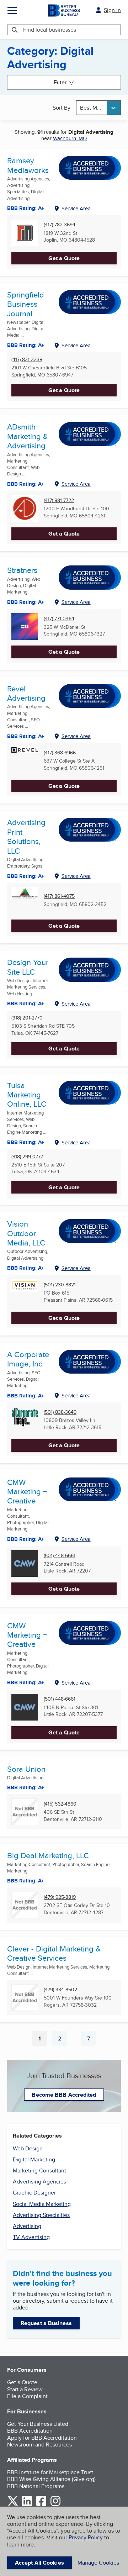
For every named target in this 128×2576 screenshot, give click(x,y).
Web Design (28, 2148)
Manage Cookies (98, 2563)
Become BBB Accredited (64, 2095)
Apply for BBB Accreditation (42, 2438)
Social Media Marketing (42, 2204)
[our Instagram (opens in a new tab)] (55, 2505)
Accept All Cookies (39, 2563)
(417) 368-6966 (60, 753)
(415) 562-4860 (60, 1804)
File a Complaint (27, 2396)
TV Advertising (31, 2237)
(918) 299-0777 (27, 1157)
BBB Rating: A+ (26, 1682)
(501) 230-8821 (60, 1285)
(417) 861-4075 (59, 896)
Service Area (76, 208)
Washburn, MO (70, 138)
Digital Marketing (34, 2159)
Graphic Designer (34, 2193)
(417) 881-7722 (59, 501)
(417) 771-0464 (59, 619)
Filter (60, 82)
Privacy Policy (86, 2537)
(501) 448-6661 (60, 1556)
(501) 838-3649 (60, 1412)
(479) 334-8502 (60, 1990)
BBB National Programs (36, 2486)
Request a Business (46, 2323)
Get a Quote (64, 258)
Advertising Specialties (41, 2215)
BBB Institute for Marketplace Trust (50, 2472)
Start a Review (25, 2389)
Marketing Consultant (39, 2171)
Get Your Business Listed (38, 2424)
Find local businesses (50, 30)
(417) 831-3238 (27, 360)
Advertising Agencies (39, 2182)
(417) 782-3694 (60, 225)
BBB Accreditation (30, 2431)
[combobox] (98, 108)
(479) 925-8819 (60, 1897)
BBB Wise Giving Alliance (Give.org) (51, 2479)
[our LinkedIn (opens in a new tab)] (27, 2505)
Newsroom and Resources (39, 2445)
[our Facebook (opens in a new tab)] (41, 2505)
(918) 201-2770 (27, 1018)
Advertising (27, 2226)
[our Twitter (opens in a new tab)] (13, 2505)
